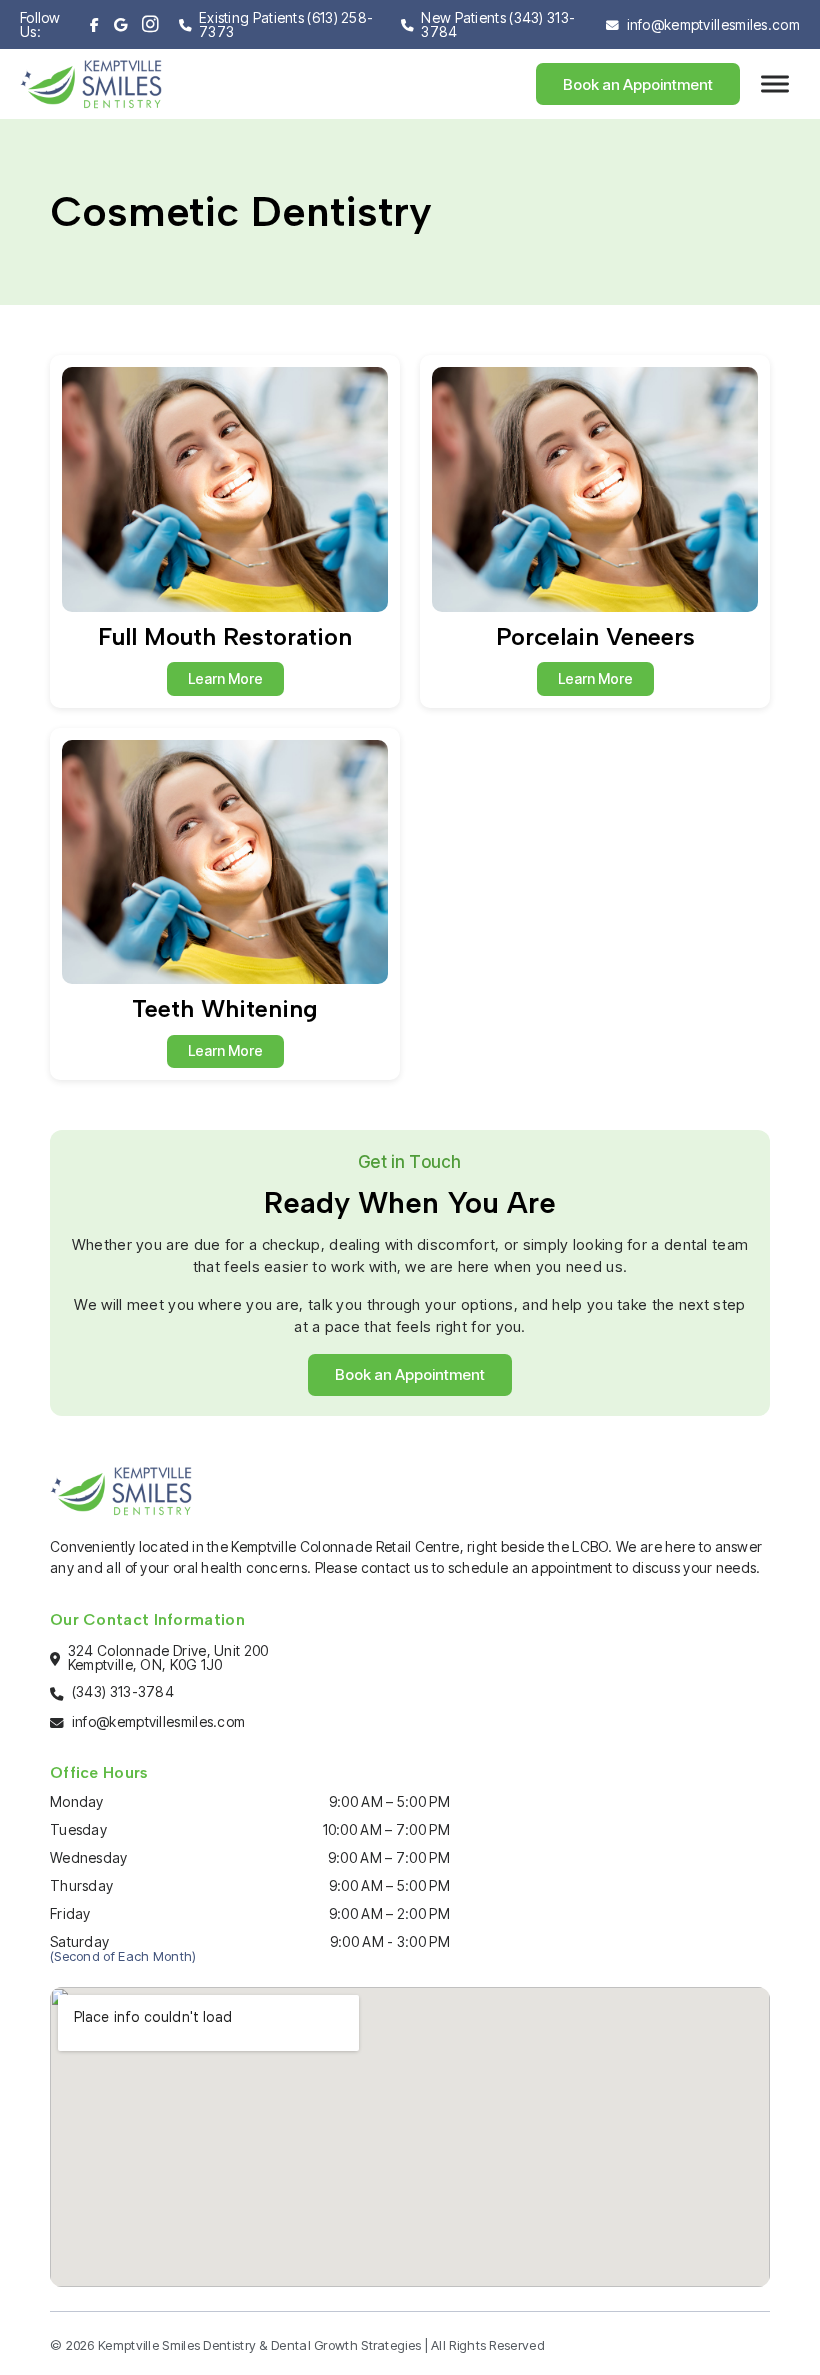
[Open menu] (775, 84)
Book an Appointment (638, 84)
